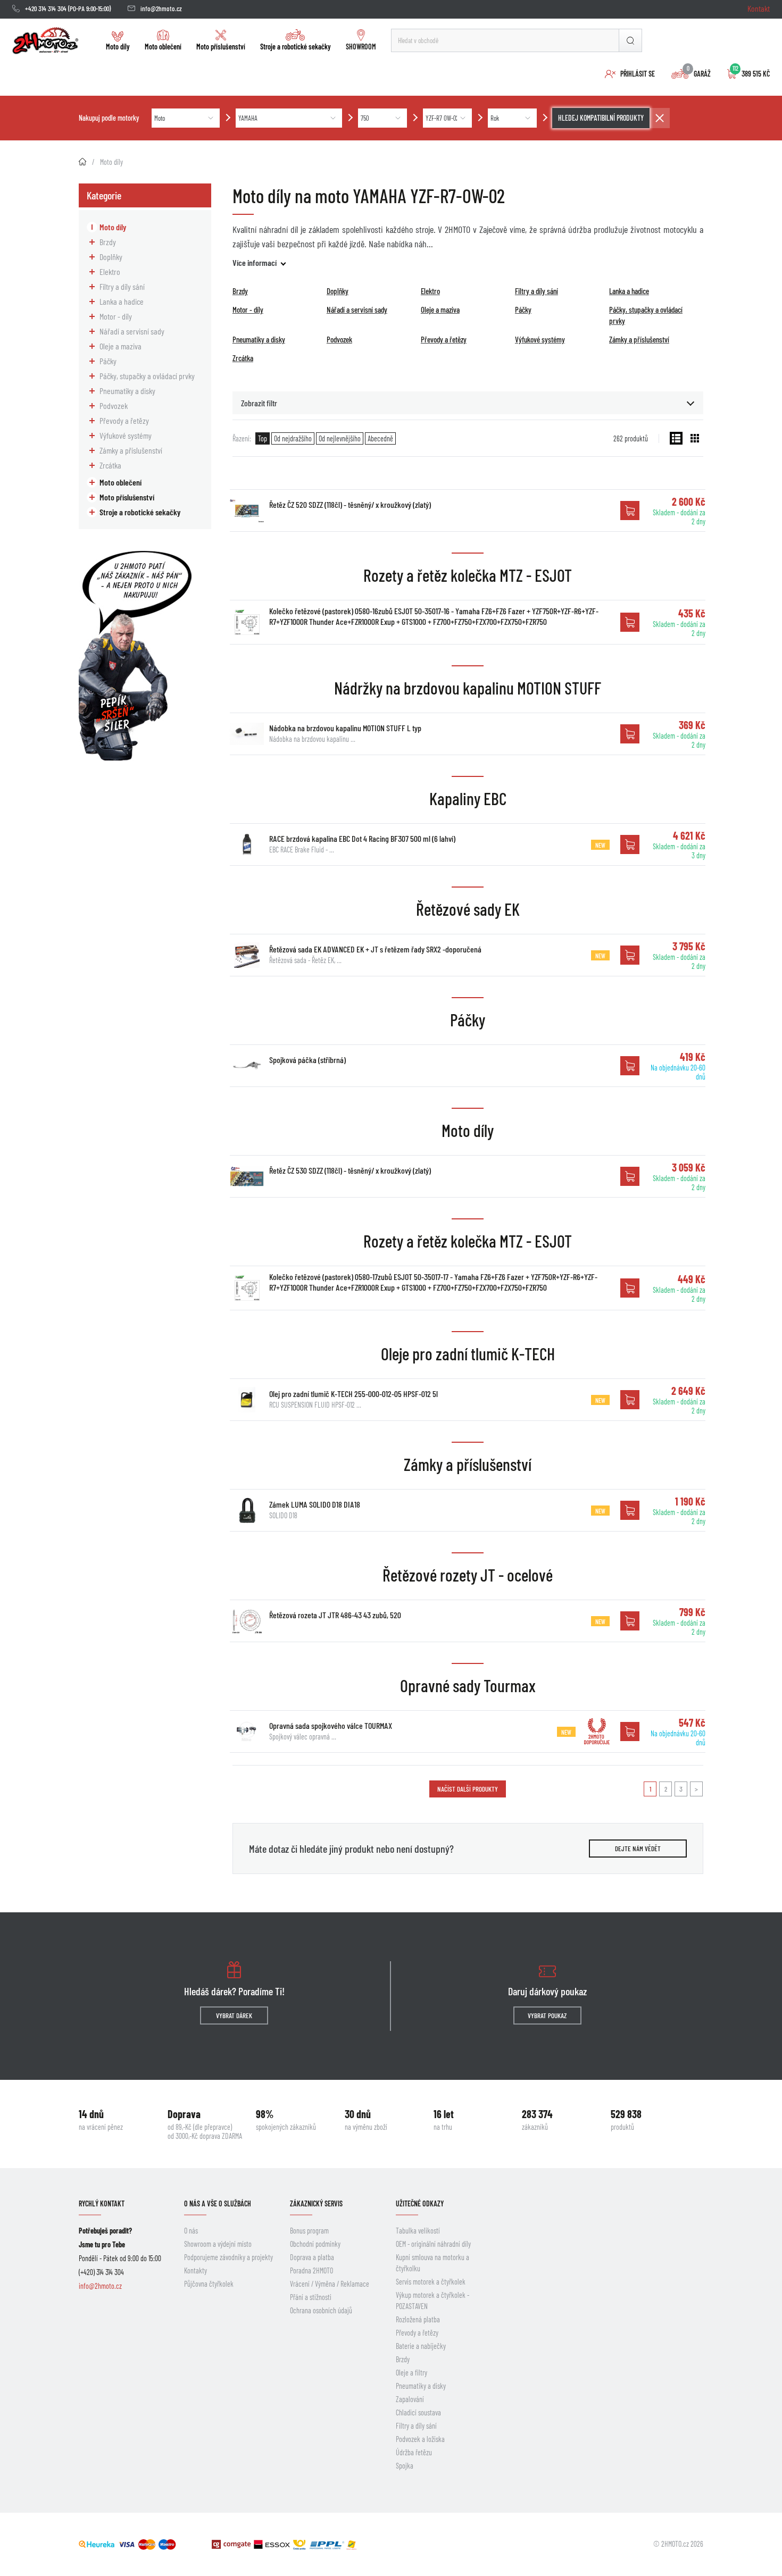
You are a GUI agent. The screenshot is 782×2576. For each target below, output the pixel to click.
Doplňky (111, 257)
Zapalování (410, 2399)
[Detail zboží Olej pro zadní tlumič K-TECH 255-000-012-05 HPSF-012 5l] (247, 1400)
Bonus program (309, 2231)
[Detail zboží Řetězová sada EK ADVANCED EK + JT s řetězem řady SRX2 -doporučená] (247, 955)
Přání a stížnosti (311, 2297)
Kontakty (195, 2270)
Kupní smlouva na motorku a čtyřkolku (432, 2263)
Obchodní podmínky (315, 2244)
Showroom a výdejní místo (218, 2244)
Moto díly (118, 47)
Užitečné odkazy (420, 2203)
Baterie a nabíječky (421, 2346)
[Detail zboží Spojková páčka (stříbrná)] (247, 1066)
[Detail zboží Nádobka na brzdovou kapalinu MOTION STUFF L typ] (247, 734)
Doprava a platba (312, 2257)
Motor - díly (116, 316)
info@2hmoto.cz (161, 9)
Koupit (630, 511)
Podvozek (114, 405)
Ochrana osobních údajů (321, 2310)
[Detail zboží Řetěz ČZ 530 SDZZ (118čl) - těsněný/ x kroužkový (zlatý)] (247, 1176)
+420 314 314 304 (46, 9)
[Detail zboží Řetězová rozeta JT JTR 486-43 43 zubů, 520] (247, 1621)
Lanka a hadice (122, 301)
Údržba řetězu (414, 2452)
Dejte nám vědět (638, 1849)
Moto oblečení (163, 47)
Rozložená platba (418, 2319)
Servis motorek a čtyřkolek (431, 2282)
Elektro (110, 271)
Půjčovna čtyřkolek (209, 2284)
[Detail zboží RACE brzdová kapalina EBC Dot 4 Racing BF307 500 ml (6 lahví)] (247, 844)
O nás (191, 2231)
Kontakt (759, 8)
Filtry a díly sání (122, 286)
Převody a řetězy (124, 420)
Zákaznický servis (316, 2203)
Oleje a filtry (411, 2373)
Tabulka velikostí (418, 2231)
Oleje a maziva (120, 346)
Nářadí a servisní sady (132, 331)
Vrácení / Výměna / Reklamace (330, 2284)
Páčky (108, 361)
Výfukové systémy (126, 435)
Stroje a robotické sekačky (296, 47)
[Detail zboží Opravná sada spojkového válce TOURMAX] (247, 1732)
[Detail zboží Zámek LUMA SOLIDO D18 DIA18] (247, 1510)
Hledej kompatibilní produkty (601, 118)
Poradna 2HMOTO (311, 2270)
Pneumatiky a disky (127, 391)
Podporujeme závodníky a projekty (228, 2257)
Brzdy (108, 242)
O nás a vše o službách (218, 2203)
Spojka (405, 2466)
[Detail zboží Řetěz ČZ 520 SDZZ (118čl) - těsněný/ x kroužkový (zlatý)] (247, 511)
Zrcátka (110, 465)
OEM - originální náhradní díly (433, 2244)
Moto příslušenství (221, 47)
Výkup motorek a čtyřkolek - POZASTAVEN (432, 2301)
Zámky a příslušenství (131, 450)
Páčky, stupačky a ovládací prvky (147, 376)
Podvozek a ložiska (420, 2439)
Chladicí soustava (418, 2412)
